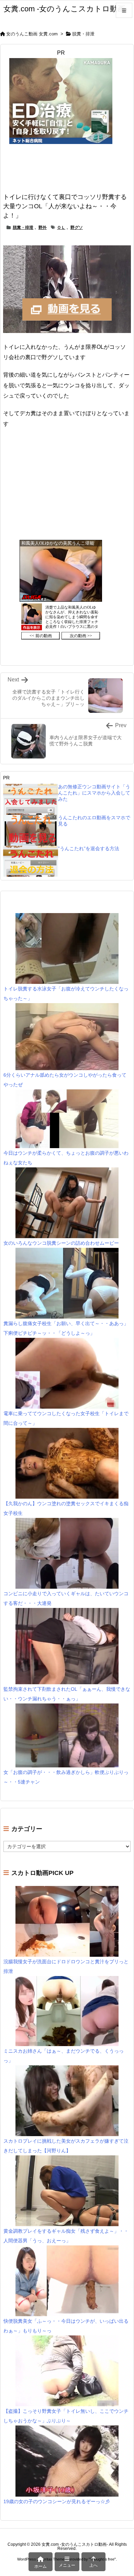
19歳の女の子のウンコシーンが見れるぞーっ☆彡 (57, 2501)
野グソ (77, 227)
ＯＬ (61, 227)
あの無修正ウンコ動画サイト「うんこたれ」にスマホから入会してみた (94, 793)
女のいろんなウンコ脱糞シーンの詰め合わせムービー (61, 1243)
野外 (43, 227)
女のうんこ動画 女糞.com (32, 34)
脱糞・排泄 (83, 34)
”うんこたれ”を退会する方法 (89, 848)
